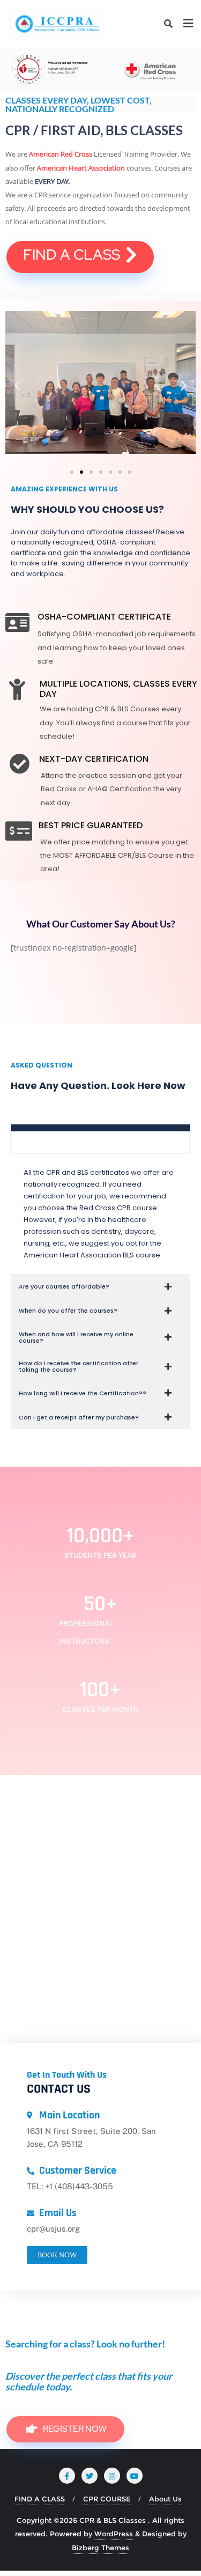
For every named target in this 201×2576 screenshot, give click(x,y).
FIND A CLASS (40, 2499)
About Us (165, 2499)
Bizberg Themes (100, 2548)
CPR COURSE (107, 2499)
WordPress (114, 2534)
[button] (17, 385)
